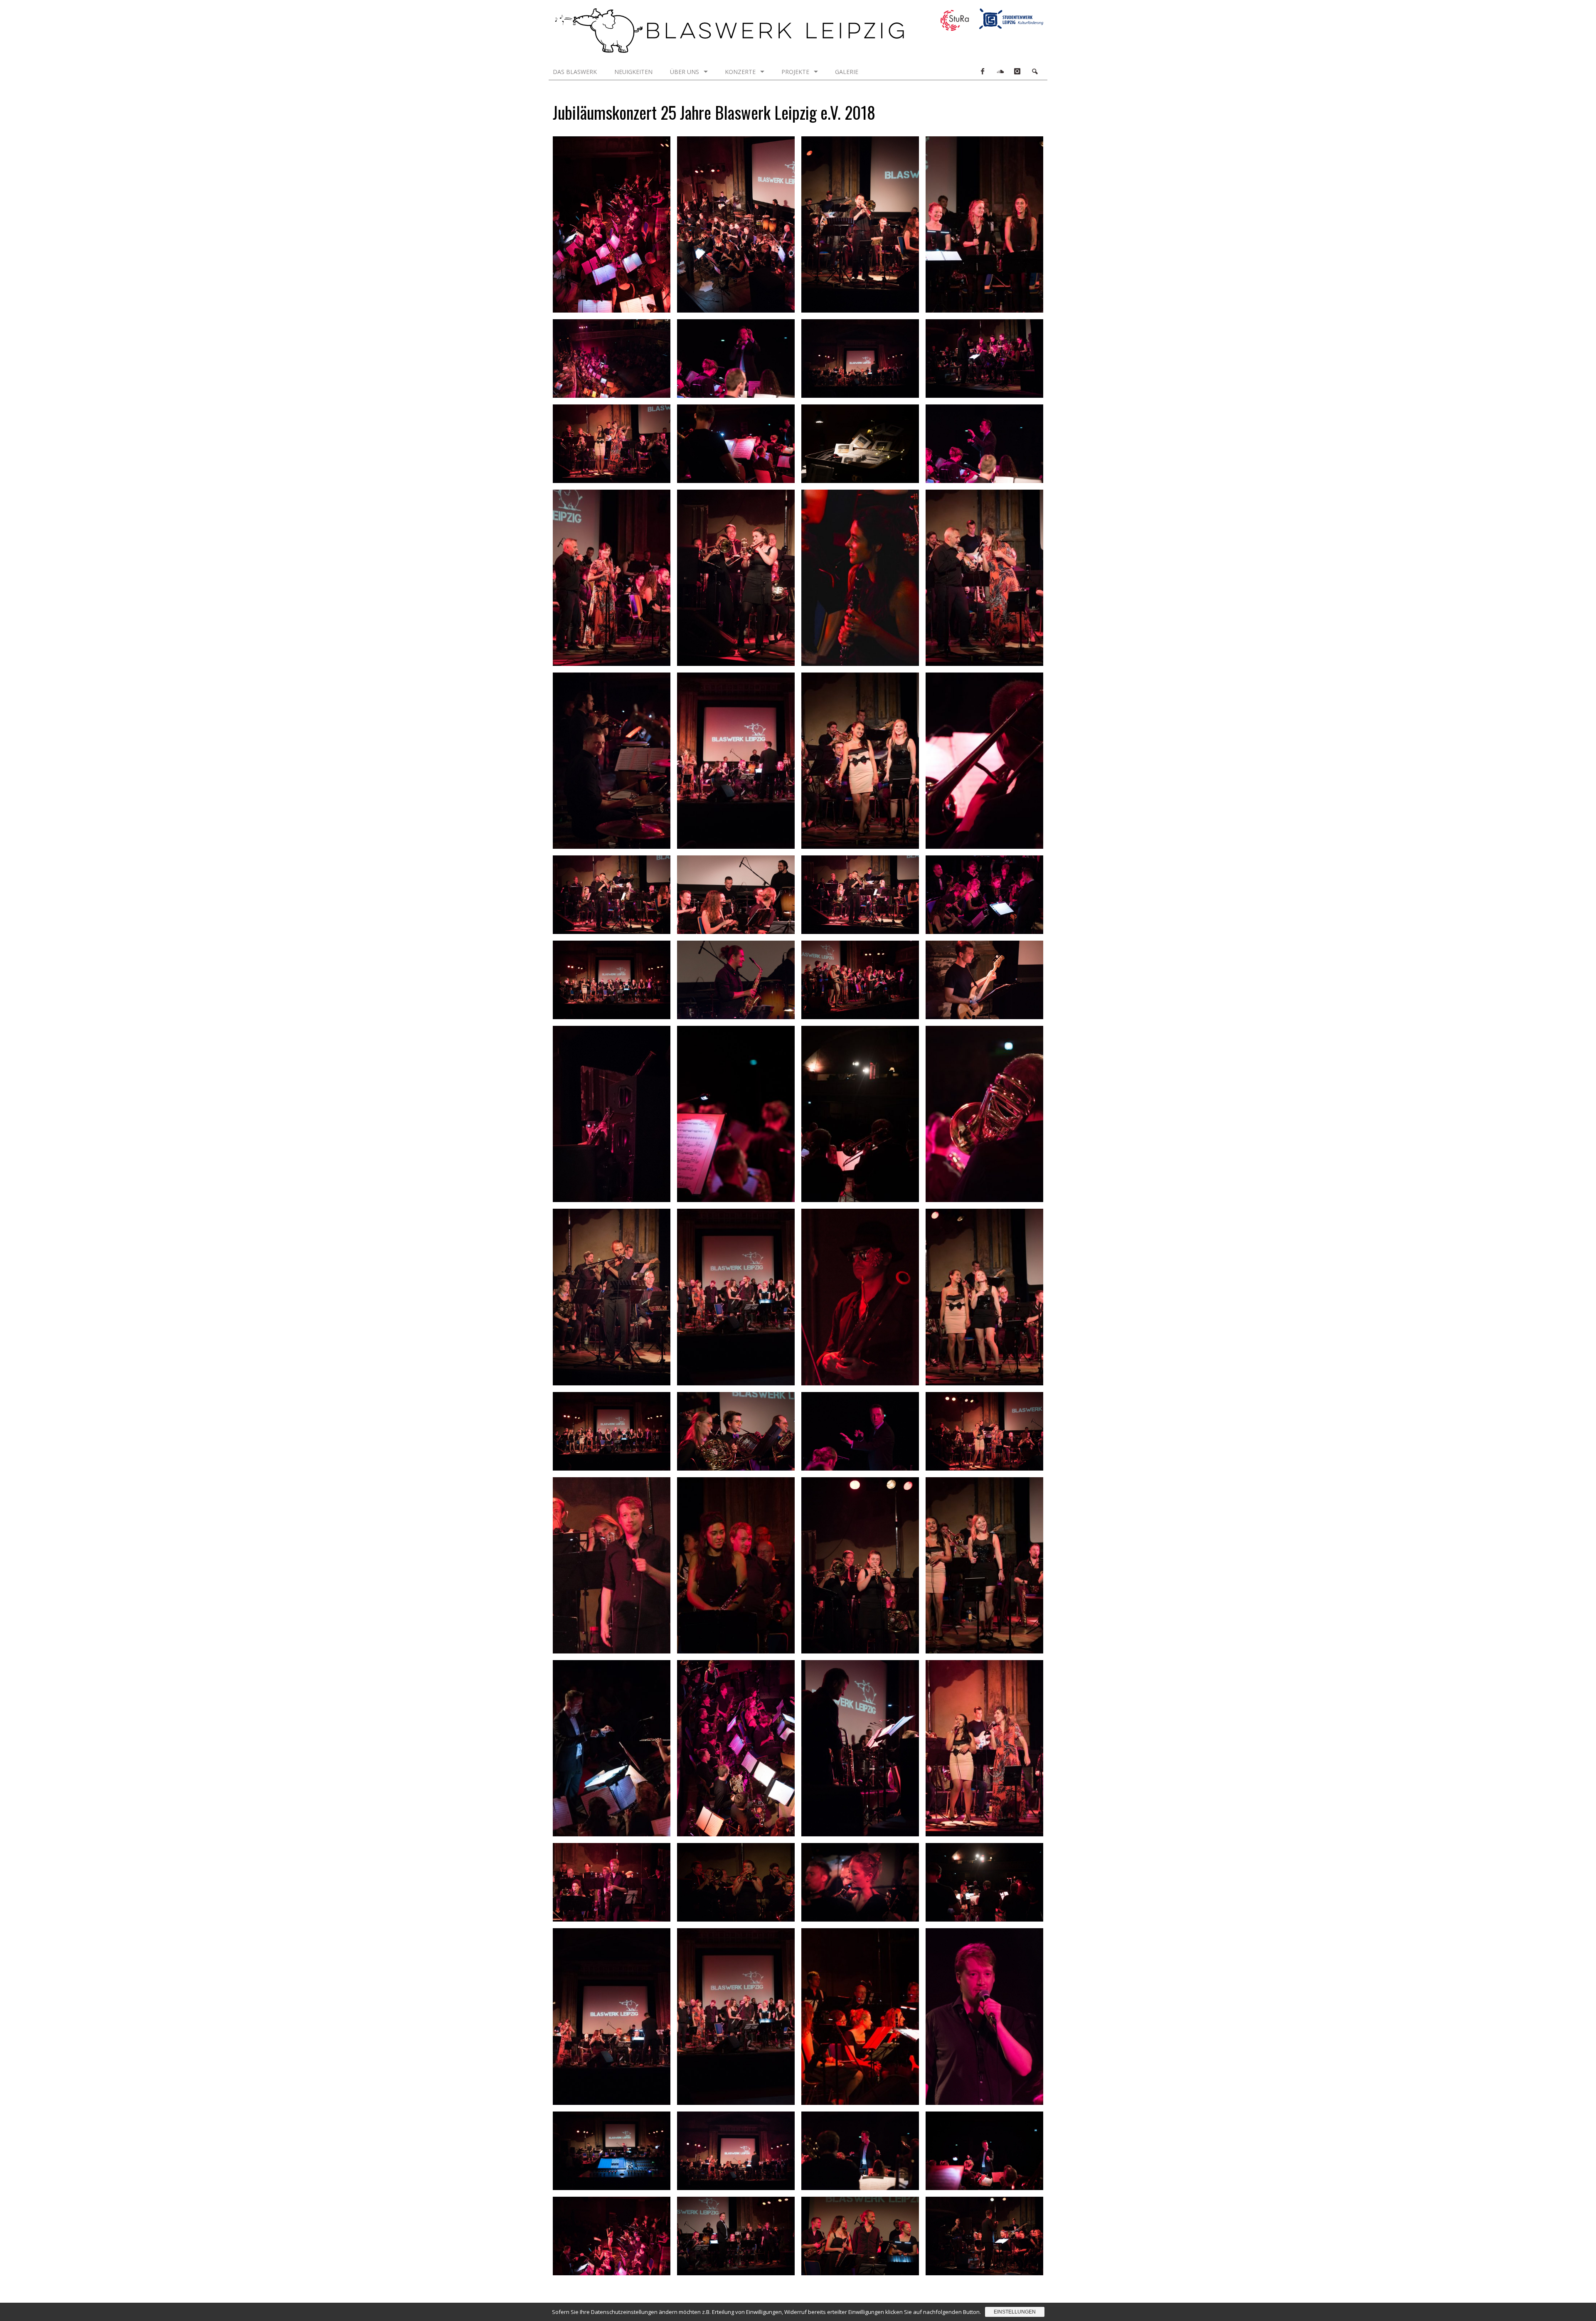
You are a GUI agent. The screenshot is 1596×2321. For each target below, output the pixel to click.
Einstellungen (1015, 2312)
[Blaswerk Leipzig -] (729, 50)
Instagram (1017, 71)
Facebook (982, 71)
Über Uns (685, 72)
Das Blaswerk (575, 72)
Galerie (847, 72)
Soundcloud (1000, 71)
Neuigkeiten (633, 72)
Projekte (795, 72)
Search (1034, 71)
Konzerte (740, 72)
